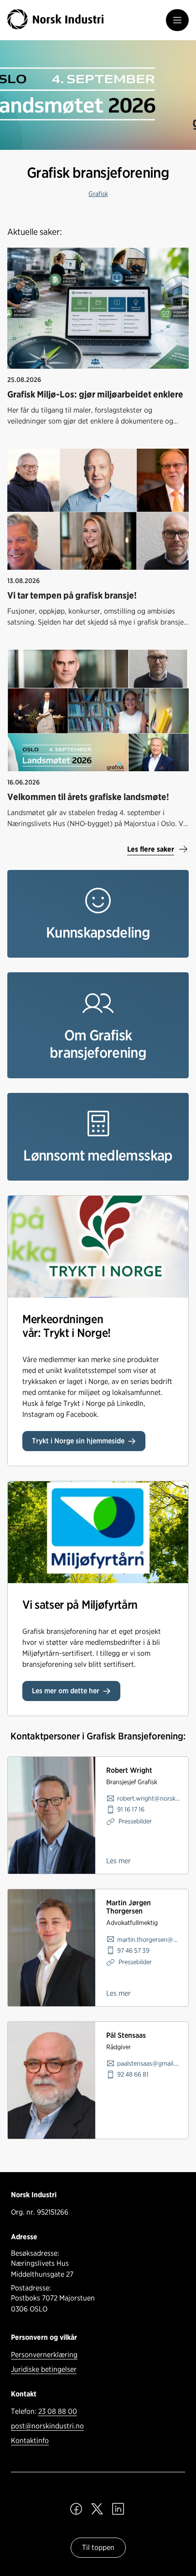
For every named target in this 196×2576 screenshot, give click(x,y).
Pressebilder (134, 1821)
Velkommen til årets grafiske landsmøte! (88, 797)
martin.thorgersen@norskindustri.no (149, 1939)
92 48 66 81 (133, 2074)
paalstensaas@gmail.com (149, 2063)
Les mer (119, 1861)
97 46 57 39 (133, 1950)
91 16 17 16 (131, 1809)
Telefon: (44, 2411)
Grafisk (98, 193)
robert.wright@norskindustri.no (149, 1798)
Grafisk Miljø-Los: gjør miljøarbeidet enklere (95, 394)
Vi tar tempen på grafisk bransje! (72, 595)
